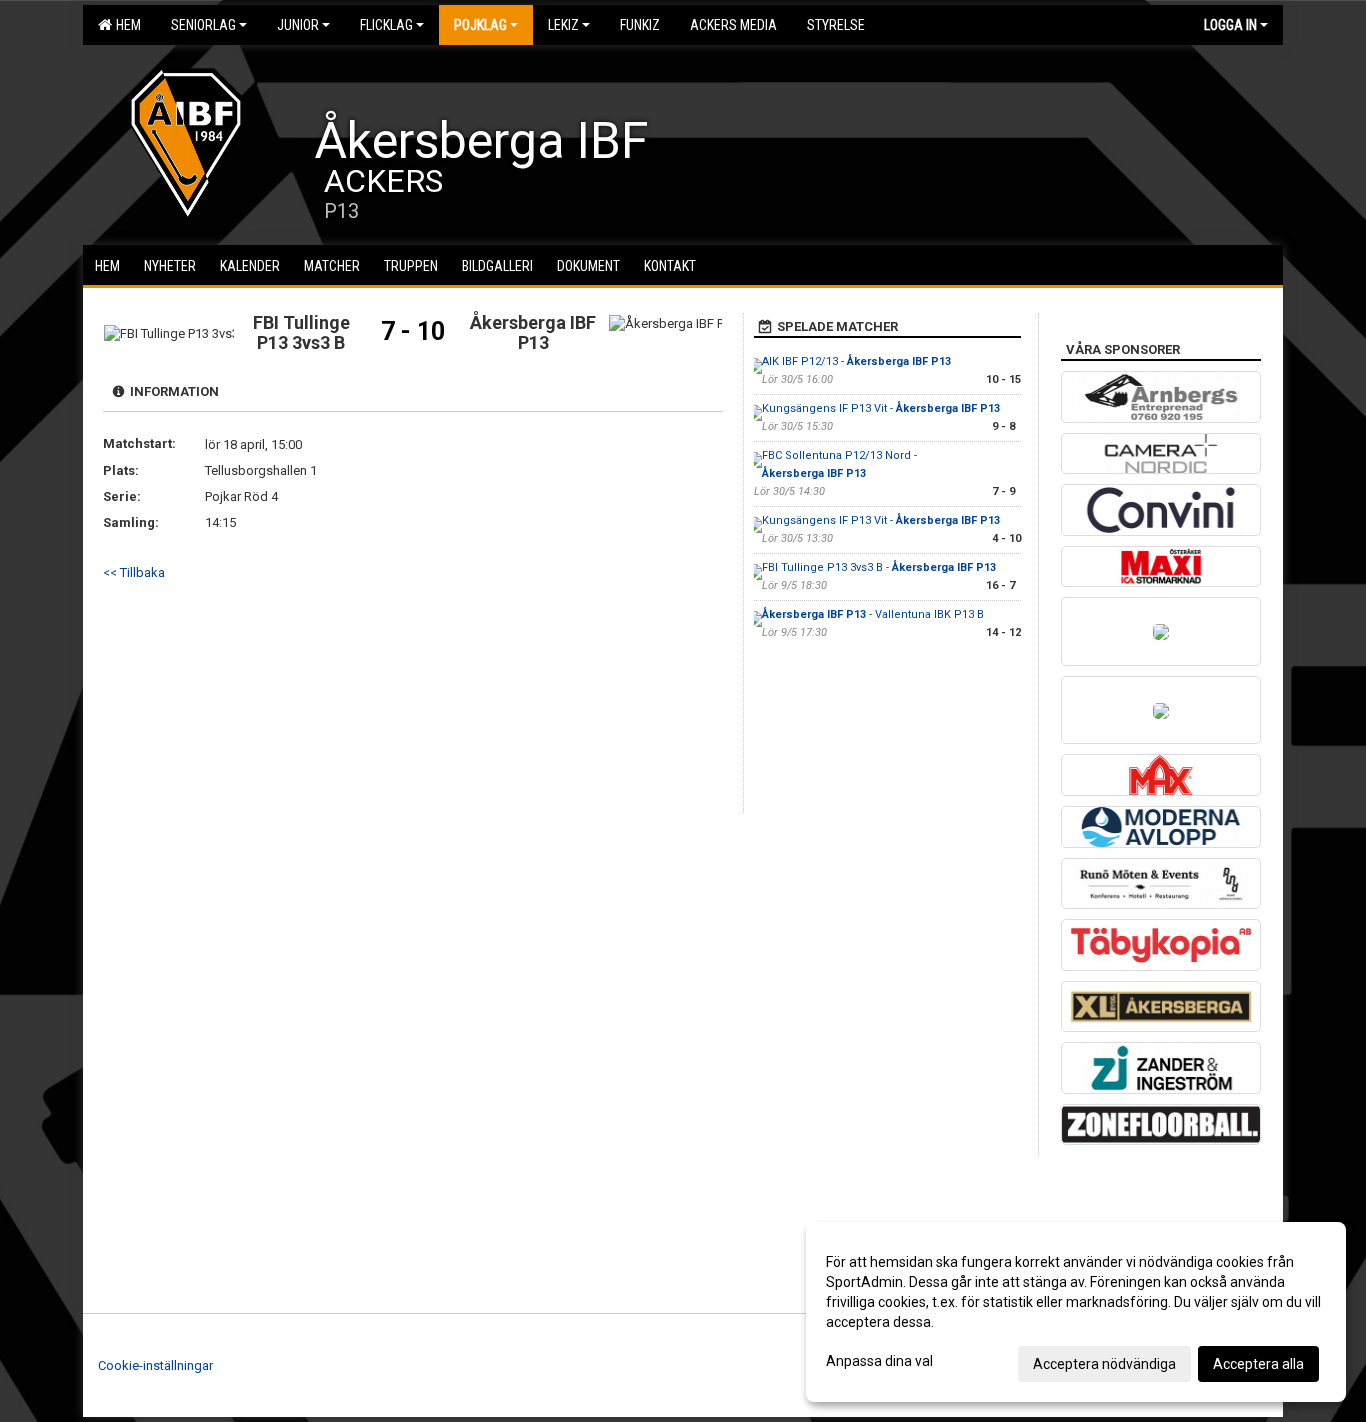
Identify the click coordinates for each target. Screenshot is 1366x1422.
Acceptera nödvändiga (1104, 1364)
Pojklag (480, 25)
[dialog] (1076, 1312)
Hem (125, 25)
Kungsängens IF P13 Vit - (881, 408)
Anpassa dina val (879, 1361)
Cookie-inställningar (155, 1365)
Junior (298, 25)
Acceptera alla (1258, 1364)
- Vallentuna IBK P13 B (873, 614)
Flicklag (386, 25)
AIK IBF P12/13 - (856, 361)
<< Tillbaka (134, 572)
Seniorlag (203, 25)
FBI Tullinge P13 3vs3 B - (879, 567)
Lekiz (563, 25)
